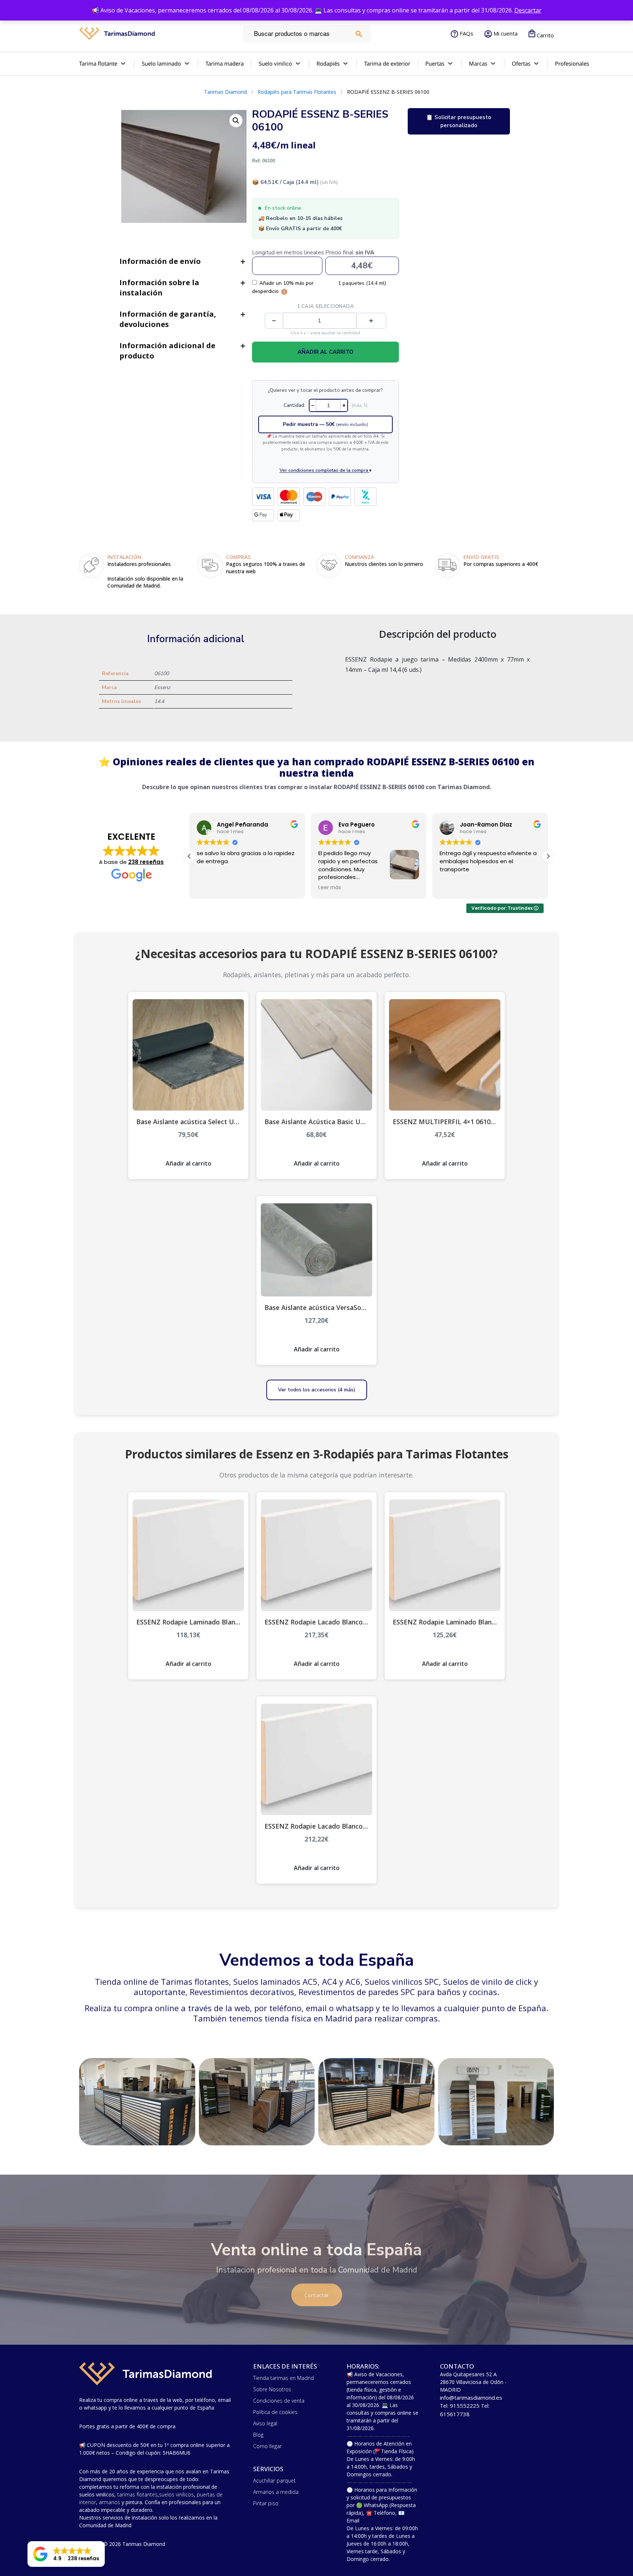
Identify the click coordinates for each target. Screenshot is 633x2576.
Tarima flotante (98, 63)
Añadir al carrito (325, 352)
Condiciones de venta (279, 2401)
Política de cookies (275, 2412)
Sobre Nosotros (272, 2389)
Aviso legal (265, 2423)
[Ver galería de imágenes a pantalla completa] (236, 121)
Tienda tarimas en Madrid (284, 2378)
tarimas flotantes (137, 2494)
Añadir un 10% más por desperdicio (283, 287)
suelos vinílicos (176, 2494)
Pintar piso (266, 2503)
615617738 (455, 2414)
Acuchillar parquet (274, 2481)
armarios (110, 2502)
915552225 (465, 2406)
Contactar (317, 2295)
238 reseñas (146, 862)
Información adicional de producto (167, 351)
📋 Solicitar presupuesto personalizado (459, 121)
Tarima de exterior (387, 63)
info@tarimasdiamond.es (471, 2397)
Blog (258, 2435)
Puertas (435, 63)
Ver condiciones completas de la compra (325, 470)
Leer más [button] (208, 888)
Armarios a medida (276, 2492)
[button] (548, 856)
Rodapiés (328, 63)
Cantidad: (294, 405)
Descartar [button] (528, 10)
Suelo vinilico (275, 63)
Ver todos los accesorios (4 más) (317, 1390)
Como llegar (267, 2446)
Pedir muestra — (325, 424)
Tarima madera (225, 63)
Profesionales (572, 63)
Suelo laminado (161, 63)
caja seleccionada (326, 306)
